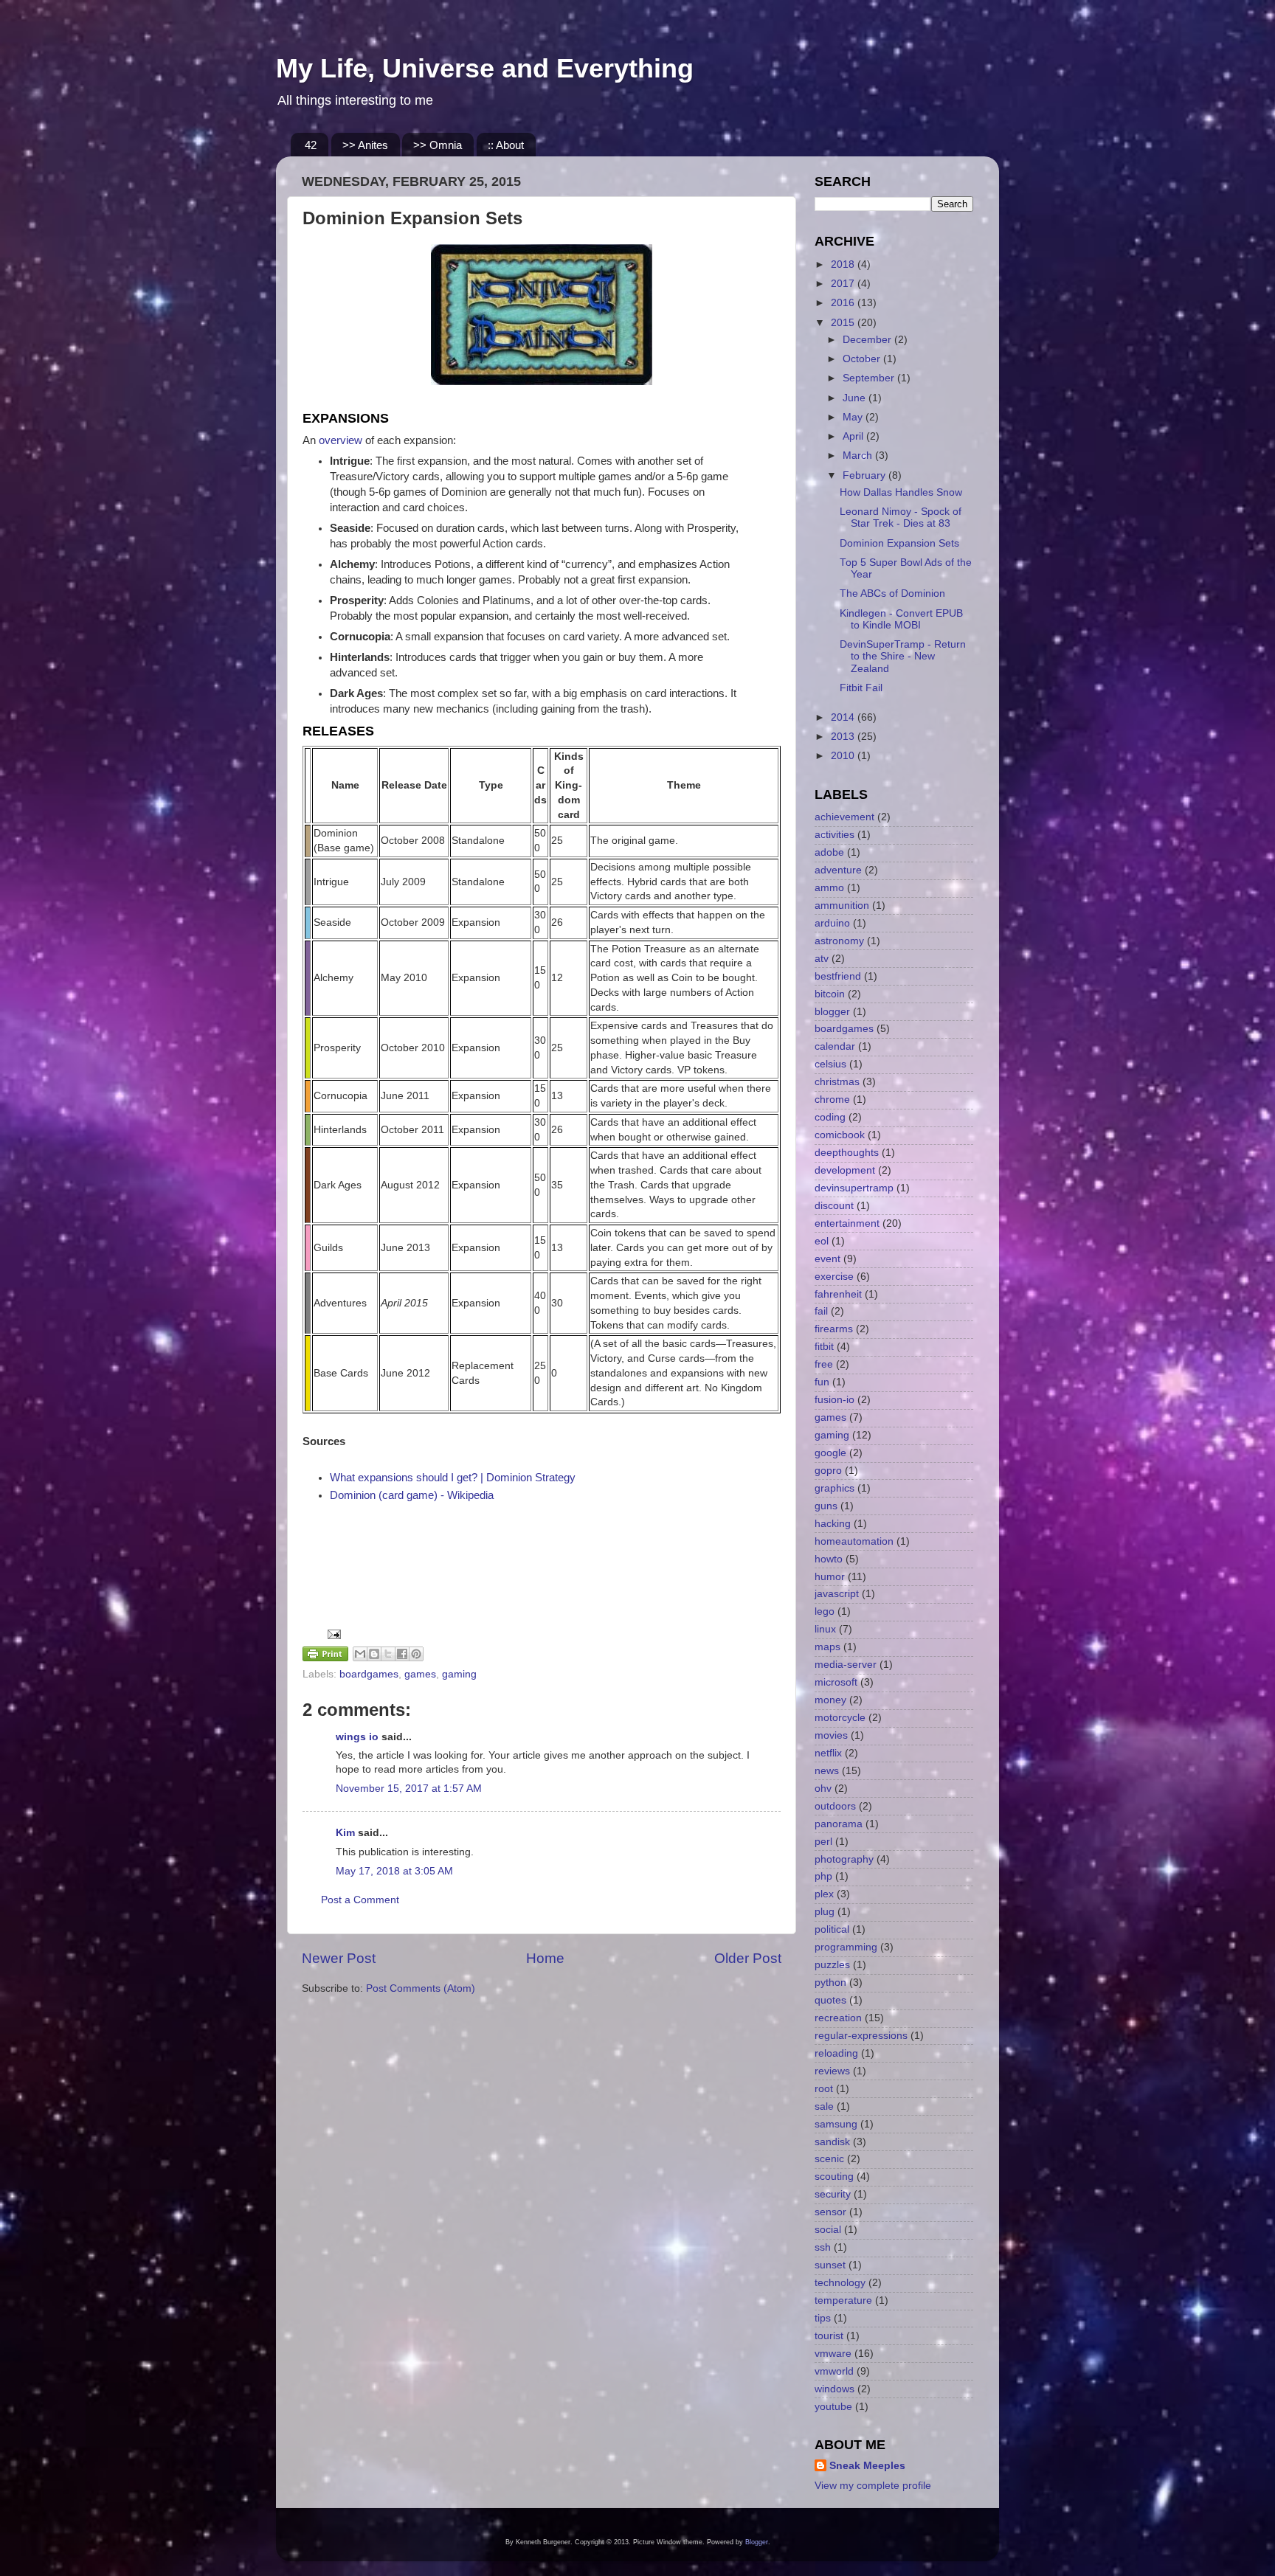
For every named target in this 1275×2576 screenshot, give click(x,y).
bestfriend (838, 976)
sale (824, 2106)
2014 (844, 717)
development (845, 1170)
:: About (506, 145)
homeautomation (854, 1541)
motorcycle (840, 1718)
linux (825, 1629)
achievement (844, 817)
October (863, 359)
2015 (844, 323)
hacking (833, 1524)
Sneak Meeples (867, 2466)
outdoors (835, 1806)
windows (835, 2389)
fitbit (824, 1347)
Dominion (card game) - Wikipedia (412, 1495)
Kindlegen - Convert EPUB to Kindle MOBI (901, 619)
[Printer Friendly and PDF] (325, 1656)
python (830, 1983)
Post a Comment (360, 1900)
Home (545, 1958)
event (827, 1259)
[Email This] (360, 1654)
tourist (829, 2336)
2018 (844, 264)
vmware (833, 2354)
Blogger (757, 2542)
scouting (834, 2177)
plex (824, 1894)
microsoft (836, 1682)
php (823, 1876)
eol (822, 1241)
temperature (843, 2300)
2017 (844, 284)
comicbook (840, 1135)
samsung (836, 2124)
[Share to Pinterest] (416, 1654)
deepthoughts (847, 1153)
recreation (838, 2018)
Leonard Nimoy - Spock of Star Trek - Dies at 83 (901, 517)
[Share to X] (388, 1654)
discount (834, 1206)
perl (823, 1842)
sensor (830, 2212)
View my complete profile (873, 2486)
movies (831, 1735)
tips (823, 2318)
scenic (829, 2159)
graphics (835, 1488)
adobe (829, 852)
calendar (835, 1046)
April (854, 436)
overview (341, 440)
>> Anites (365, 145)
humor (830, 1577)
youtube (833, 2407)
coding (830, 1117)
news (827, 1771)
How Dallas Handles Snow (901, 492)
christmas (837, 1082)
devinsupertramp (854, 1188)
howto (829, 1559)
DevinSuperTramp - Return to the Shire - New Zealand (903, 656)
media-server (846, 1665)
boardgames (369, 1674)
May (854, 417)
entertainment (847, 1223)
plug (825, 1912)
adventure (838, 870)
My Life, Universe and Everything (485, 68)
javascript (837, 1594)
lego (825, 1611)
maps (827, 1647)
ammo (829, 888)
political (832, 1929)
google (830, 1453)
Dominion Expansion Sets (899, 543)
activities (835, 835)
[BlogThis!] (374, 1654)
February (865, 475)
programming (846, 1947)
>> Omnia (438, 145)
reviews (832, 2071)
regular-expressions (861, 2036)
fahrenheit (838, 1294)
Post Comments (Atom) (421, 1988)
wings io (357, 1737)
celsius (830, 1064)
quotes (830, 2000)
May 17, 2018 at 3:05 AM (394, 1871)
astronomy (839, 941)
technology (840, 2283)
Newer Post (339, 1958)
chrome (832, 1100)
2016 (844, 303)
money (830, 1700)
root (824, 2089)
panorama (839, 1824)
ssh (823, 2247)
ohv (823, 1789)
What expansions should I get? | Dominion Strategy (453, 1478)
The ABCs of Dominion (892, 593)
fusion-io (835, 1400)
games (420, 1674)
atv (822, 959)
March (859, 456)
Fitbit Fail (861, 688)
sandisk (832, 2142)
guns (826, 1506)
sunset (830, 2265)
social (828, 2230)
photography (844, 1859)
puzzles (832, 1965)
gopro (828, 1471)
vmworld (834, 2371)
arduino (832, 923)
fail (821, 1311)
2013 (844, 737)
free (824, 1364)
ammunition (842, 906)
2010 (844, 756)
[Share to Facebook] (402, 1654)
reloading (836, 2053)
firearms (834, 1329)
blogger (832, 1012)
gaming (459, 1674)
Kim (345, 1833)
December (868, 340)
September (870, 378)
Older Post (748, 1958)
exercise (834, 1277)
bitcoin (830, 994)
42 (311, 145)
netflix (828, 1753)
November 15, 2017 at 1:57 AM (409, 1789)
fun (822, 1382)
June (856, 398)
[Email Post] (332, 1634)
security (833, 2194)
